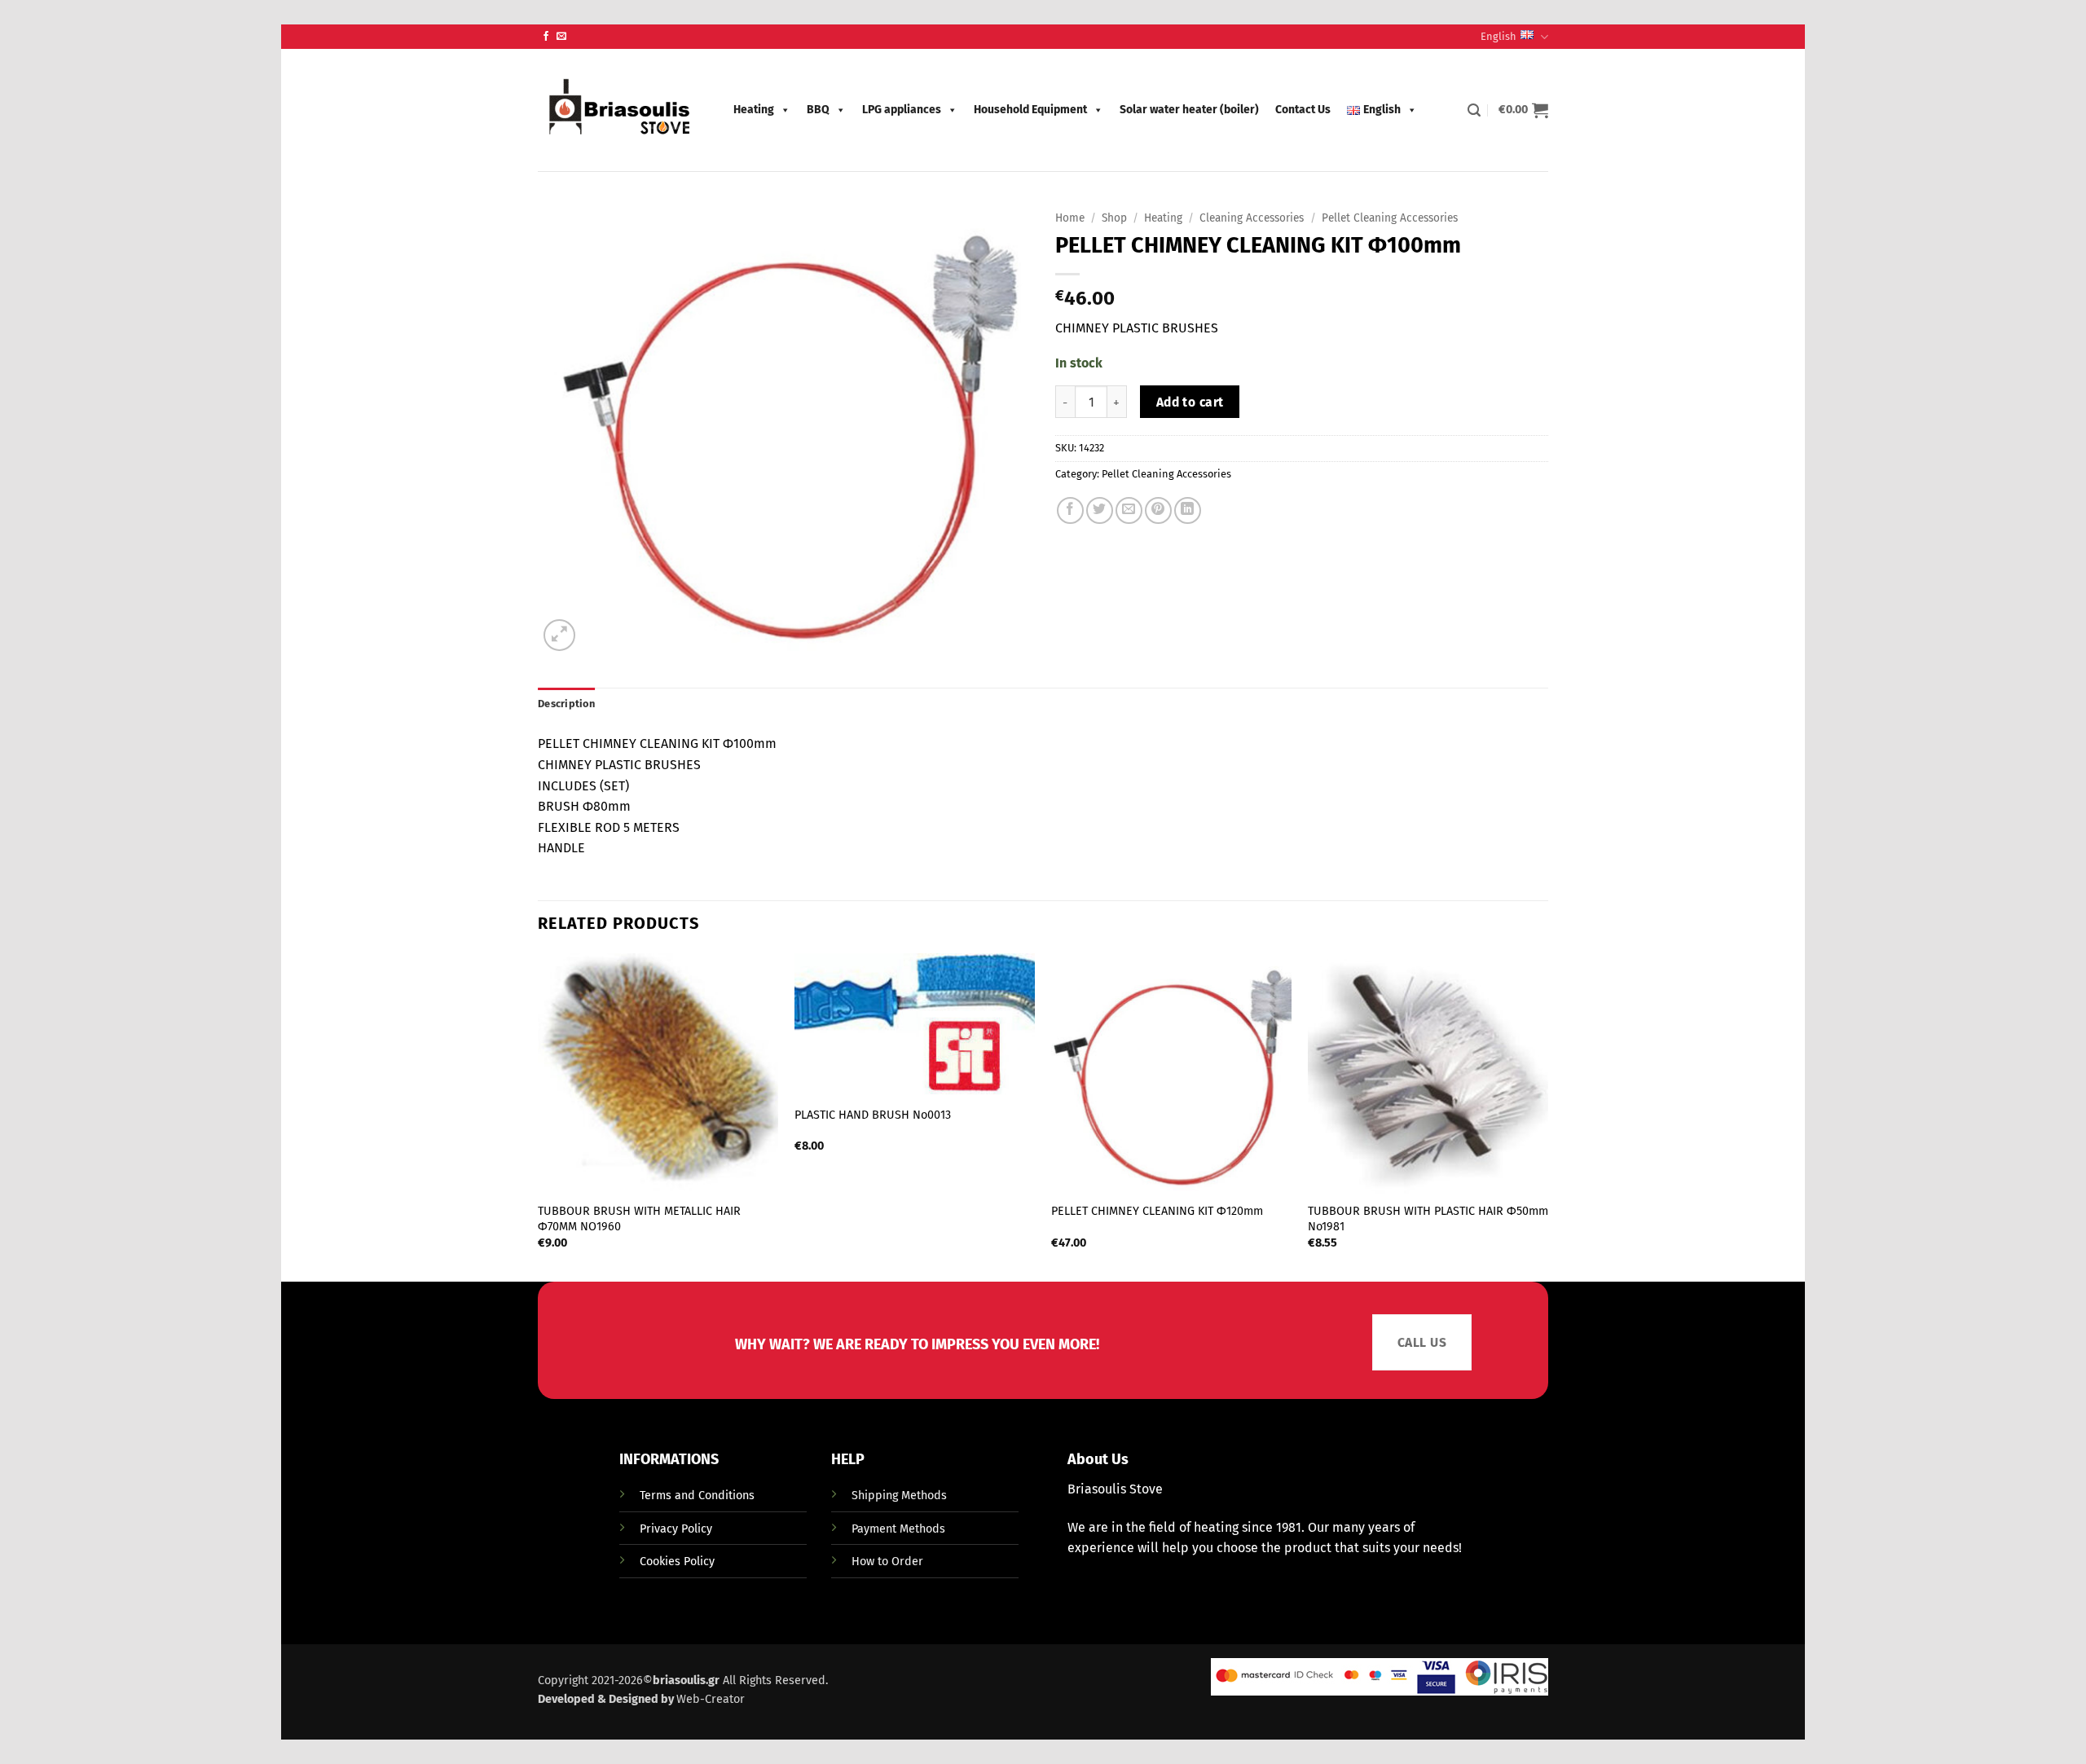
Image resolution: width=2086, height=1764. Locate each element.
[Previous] (539, 1116)
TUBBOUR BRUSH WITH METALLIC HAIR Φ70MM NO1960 (639, 1219)
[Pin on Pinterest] (1158, 510)
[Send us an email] (561, 37)
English (1498, 36)
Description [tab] (566, 704)
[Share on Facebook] (1070, 510)
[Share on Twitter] (1100, 510)
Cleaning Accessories (1252, 218)
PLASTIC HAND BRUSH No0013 (873, 1115)
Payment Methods (898, 1529)
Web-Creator (711, 1699)
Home (1070, 218)
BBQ (818, 110)
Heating (754, 110)
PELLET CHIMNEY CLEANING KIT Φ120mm (1157, 1211)
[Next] (1547, 1116)
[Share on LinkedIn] (1188, 510)
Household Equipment (1030, 110)
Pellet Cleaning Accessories (1390, 218)
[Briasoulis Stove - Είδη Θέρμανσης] (619, 110)
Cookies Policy (677, 1562)
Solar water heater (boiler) (1189, 110)
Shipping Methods (899, 1496)
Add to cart (1190, 402)
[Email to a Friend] (1129, 510)
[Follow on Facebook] (546, 37)
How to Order (887, 1562)
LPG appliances (902, 110)
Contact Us (1303, 110)
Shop (1114, 218)
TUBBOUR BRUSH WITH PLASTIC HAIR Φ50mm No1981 (1428, 1219)
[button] (1474, 110)
